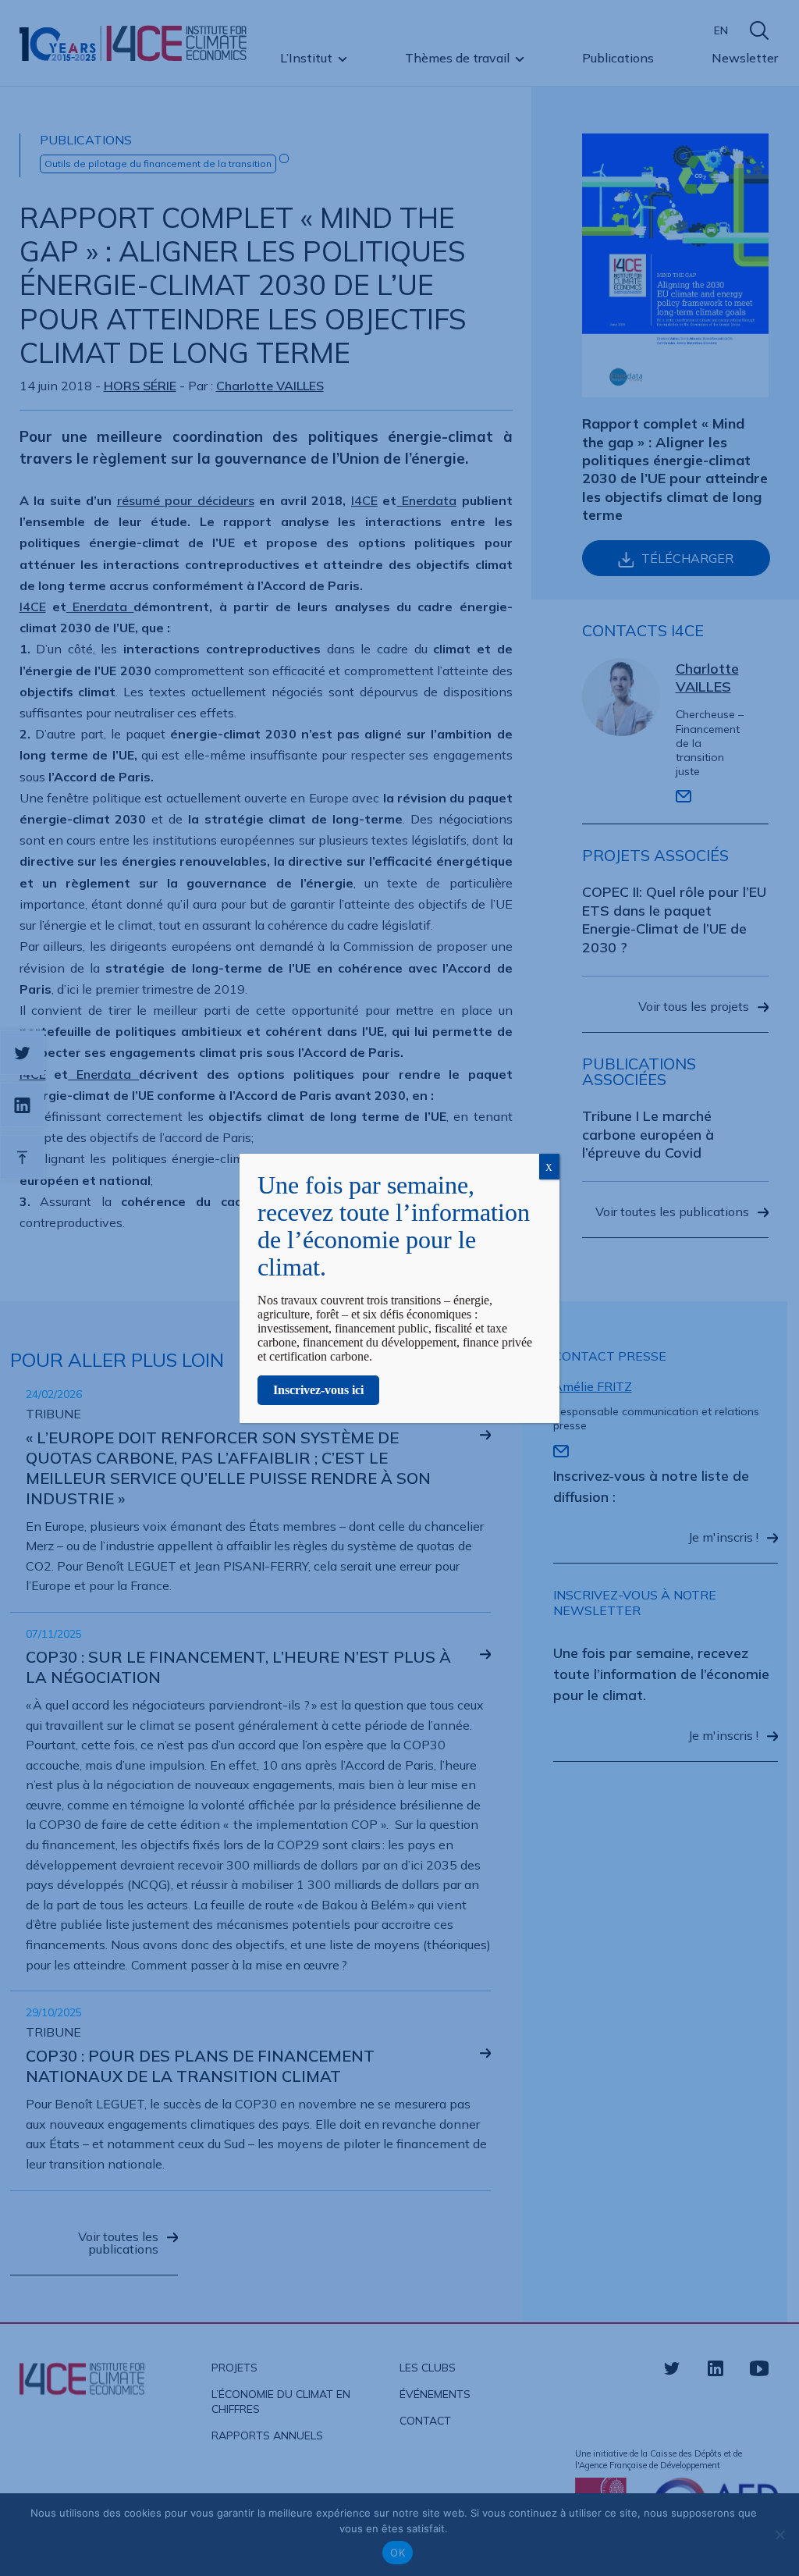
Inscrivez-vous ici (318, 1390)
